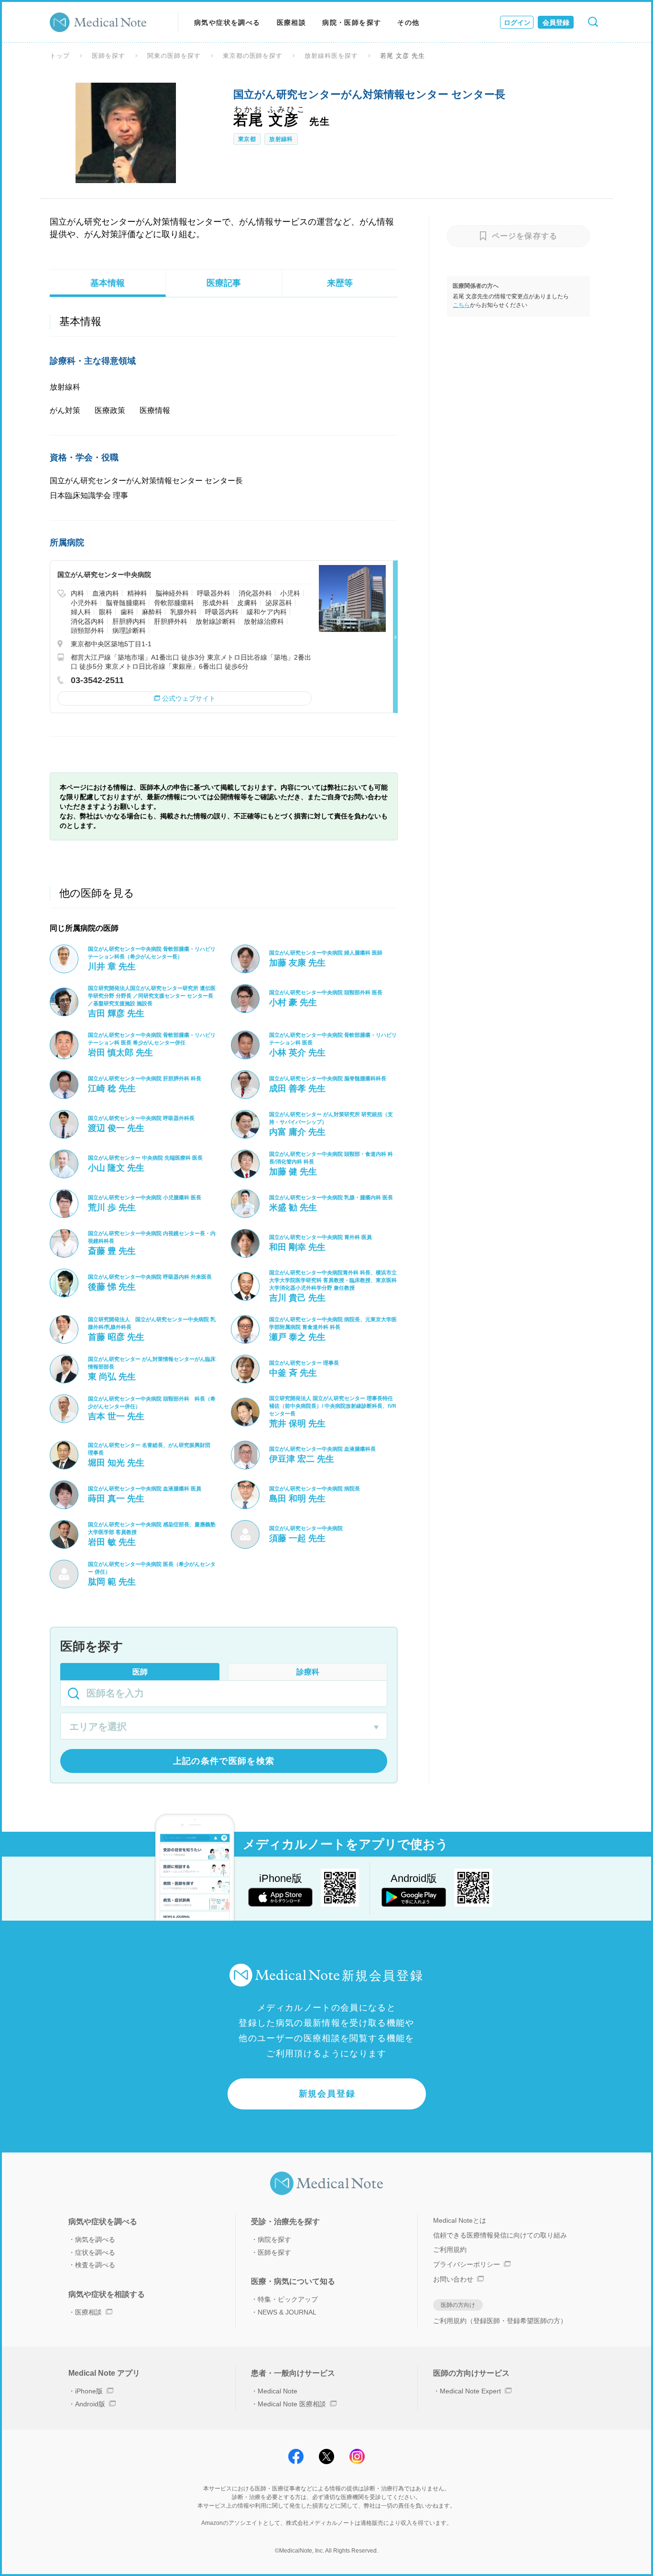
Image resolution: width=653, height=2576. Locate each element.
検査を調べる (95, 2265)
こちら (461, 305)
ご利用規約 (450, 2250)
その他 (408, 22)
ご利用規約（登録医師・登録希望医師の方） (500, 2321)
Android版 (90, 2404)
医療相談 (292, 22)
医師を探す (109, 56)
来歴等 (340, 283)
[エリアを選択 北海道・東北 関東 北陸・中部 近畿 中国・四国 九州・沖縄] (224, 1728)
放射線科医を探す (331, 56)
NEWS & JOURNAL (287, 2312)
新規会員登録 (327, 2094)
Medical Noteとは (460, 2220)
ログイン (517, 22)
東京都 (247, 139)
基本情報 (108, 283)
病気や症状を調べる (227, 22)
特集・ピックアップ (288, 2299)
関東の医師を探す (174, 56)
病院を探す (274, 2239)
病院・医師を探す (352, 22)
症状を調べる (95, 2252)
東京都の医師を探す (253, 56)
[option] (126, 133)
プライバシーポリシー (467, 2264)
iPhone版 (89, 2391)
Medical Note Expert (470, 2391)
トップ (60, 56)
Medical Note (278, 2391)
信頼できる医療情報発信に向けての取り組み (500, 2235)
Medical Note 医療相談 (292, 2404)
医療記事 (224, 283)
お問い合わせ (453, 2279)
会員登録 (556, 22)
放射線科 (281, 139)
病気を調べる (95, 2239)
